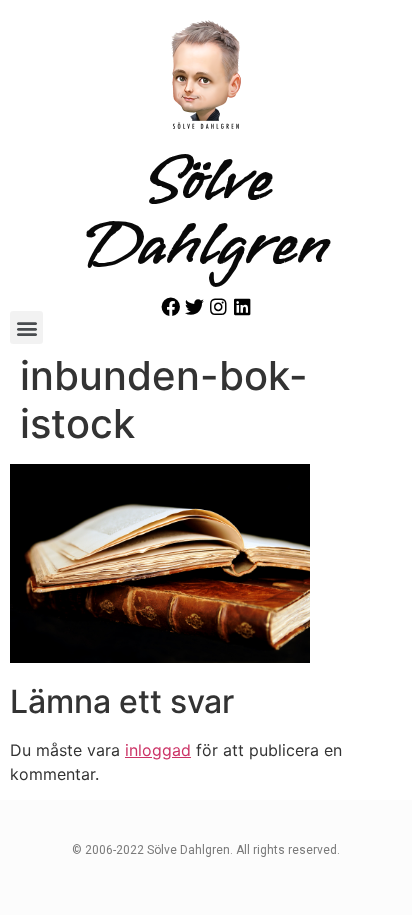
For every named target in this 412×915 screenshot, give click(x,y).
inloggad (158, 750)
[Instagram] (218, 306)
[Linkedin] (242, 306)
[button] (26, 327)
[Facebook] (170, 306)
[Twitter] (194, 306)
